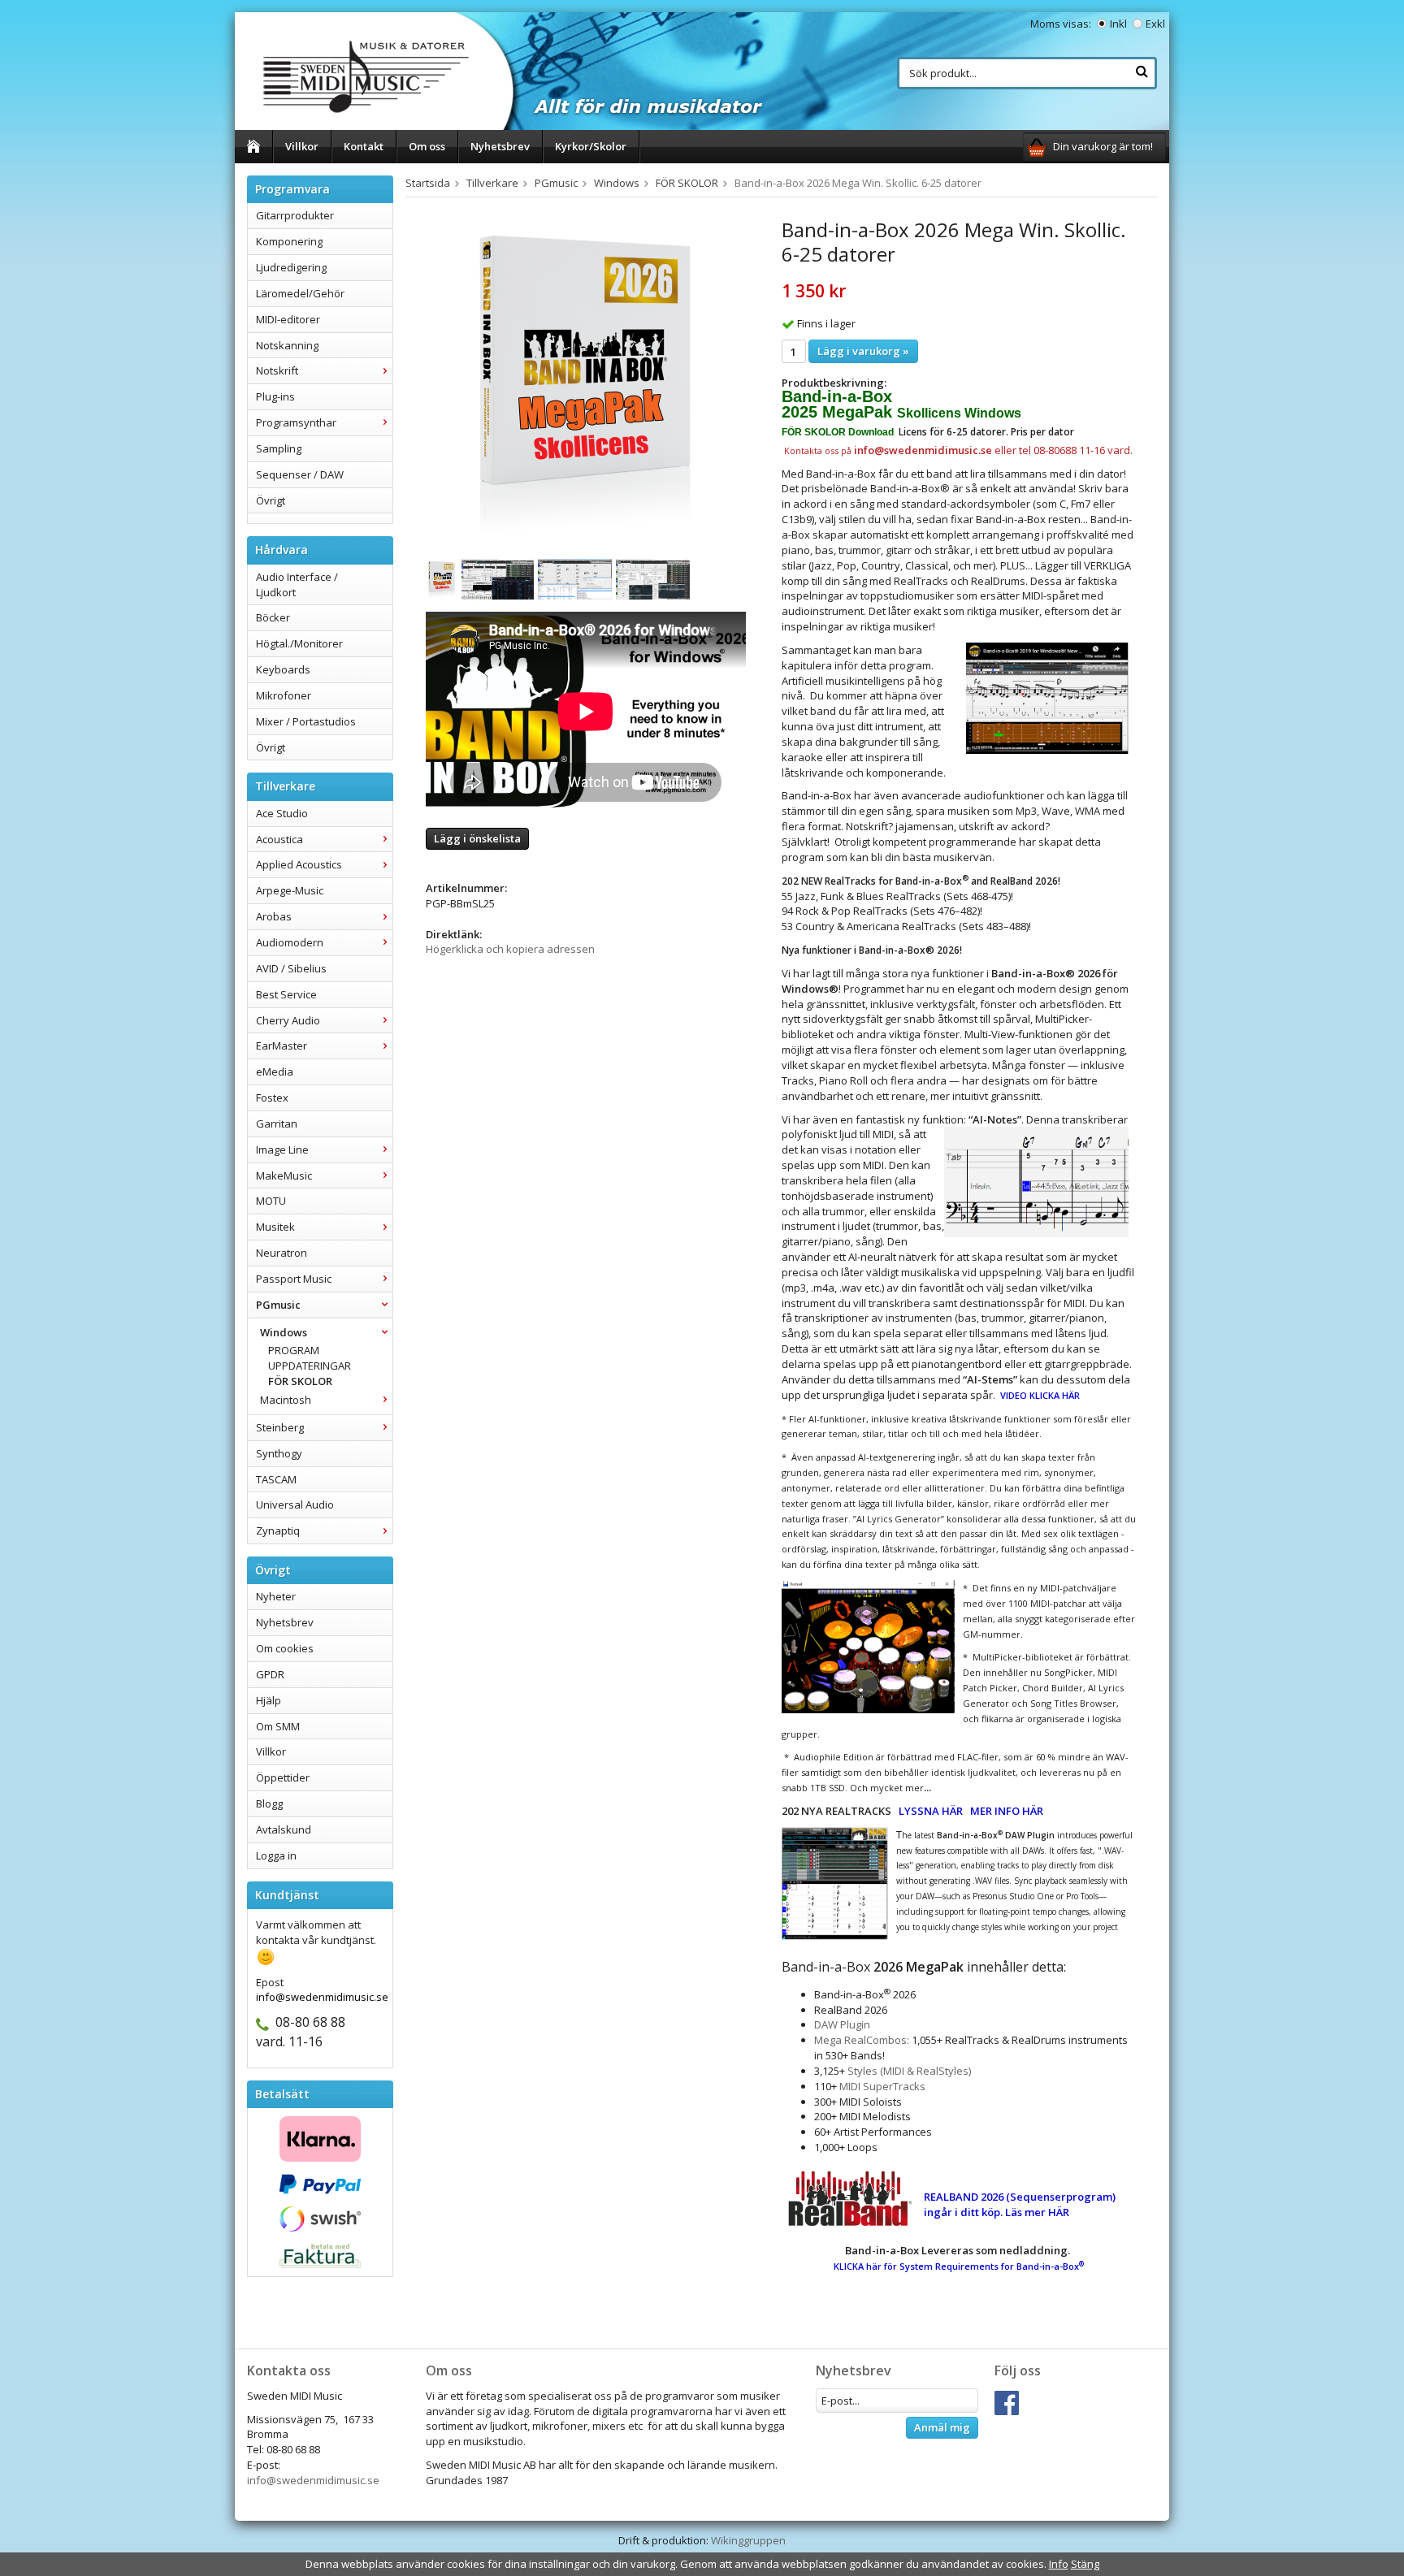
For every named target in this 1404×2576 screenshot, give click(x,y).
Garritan (277, 1123)
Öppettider (283, 1777)
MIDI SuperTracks (882, 2086)
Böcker (273, 617)
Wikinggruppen (748, 2540)
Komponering (289, 241)
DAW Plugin (842, 2024)
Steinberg (280, 1427)
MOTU (271, 1201)
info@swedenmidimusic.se (313, 2480)
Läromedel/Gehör (300, 293)
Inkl (1118, 24)
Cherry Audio (288, 1020)
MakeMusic (284, 1175)
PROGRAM (294, 1350)
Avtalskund (284, 1829)
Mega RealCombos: (862, 2040)
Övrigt (271, 500)
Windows (284, 1332)
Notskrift (277, 370)
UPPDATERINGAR (310, 1366)
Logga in (276, 1855)
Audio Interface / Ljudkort (297, 584)
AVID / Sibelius (291, 968)
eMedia (275, 1072)
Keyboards (283, 669)
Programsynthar (296, 422)
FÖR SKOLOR (300, 1381)
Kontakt (364, 146)
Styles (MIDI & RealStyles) (909, 2071)
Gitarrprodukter (295, 215)
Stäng (1085, 2564)
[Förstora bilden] (585, 380)
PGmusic (278, 1305)
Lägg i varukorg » (863, 351)
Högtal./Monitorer (299, 643)
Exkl (1155, 24)
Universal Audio (295, 1504)
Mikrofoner (284, 695)
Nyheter (276, 1596)
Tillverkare (492, 183)
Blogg (269, 1803)
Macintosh (286, 1400)
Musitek (275, 1227)
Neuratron (282, 1253)
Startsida (428, 183)
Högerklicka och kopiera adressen (510, 949)
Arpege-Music (290, 890)
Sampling (279, 448)
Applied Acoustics (299, 864)
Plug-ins (275, 396)
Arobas (274, 916)
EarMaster (282, 1046)
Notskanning (287, 345)
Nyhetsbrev (500, 146)
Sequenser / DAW (300, 474)
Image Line (282, 1149)
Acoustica (279, 839)
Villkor (302, 146)
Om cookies (285, 1648)
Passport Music (294, 1279)
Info (1059, 2564)
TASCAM (276, 1479)
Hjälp (269, 1700)
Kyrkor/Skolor (591, 146)
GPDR (270, 1674)
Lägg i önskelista (477, 838)
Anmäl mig (942, 2427)
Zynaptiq (278, 1530)
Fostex (272, 1098)
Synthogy (279, 1453)
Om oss (427, 146)
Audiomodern (290, 942)
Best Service (286, 994)
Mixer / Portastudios (306, 721)
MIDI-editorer (288, 319)
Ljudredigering (291, 267)
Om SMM (278, 1726)
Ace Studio (282, 813)
